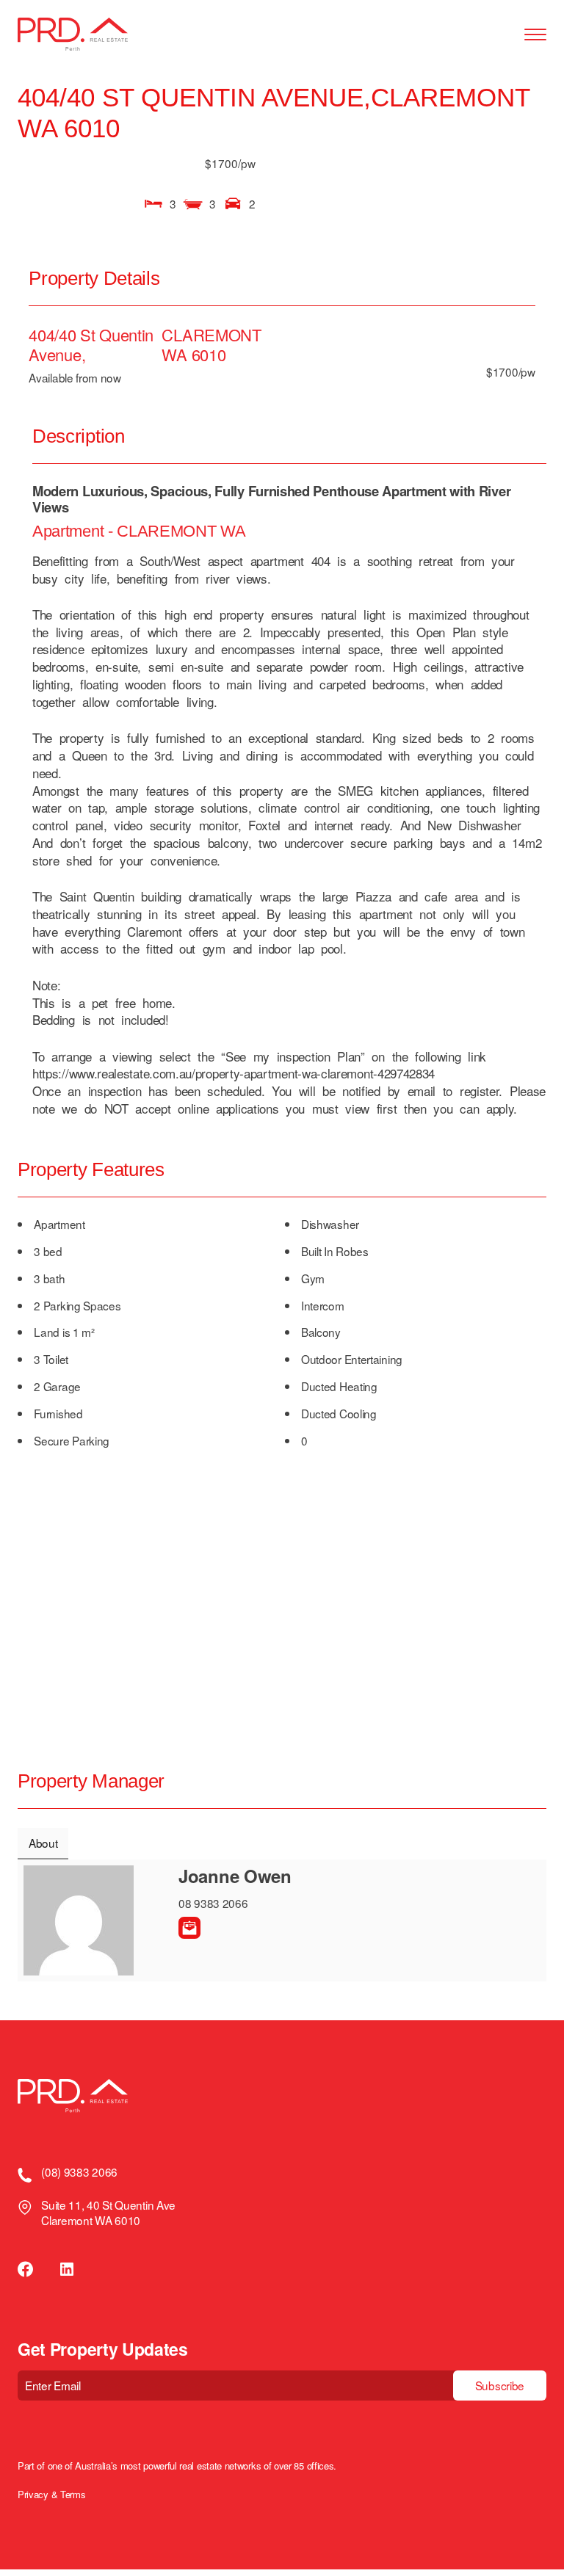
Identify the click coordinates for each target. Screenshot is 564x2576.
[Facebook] (26, 2269)
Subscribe (500, 2385)
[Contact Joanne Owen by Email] (189, 1928)
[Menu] (535, 35)
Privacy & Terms (51, 2495)
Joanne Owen (235, 1876)
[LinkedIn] (67, 2269)
